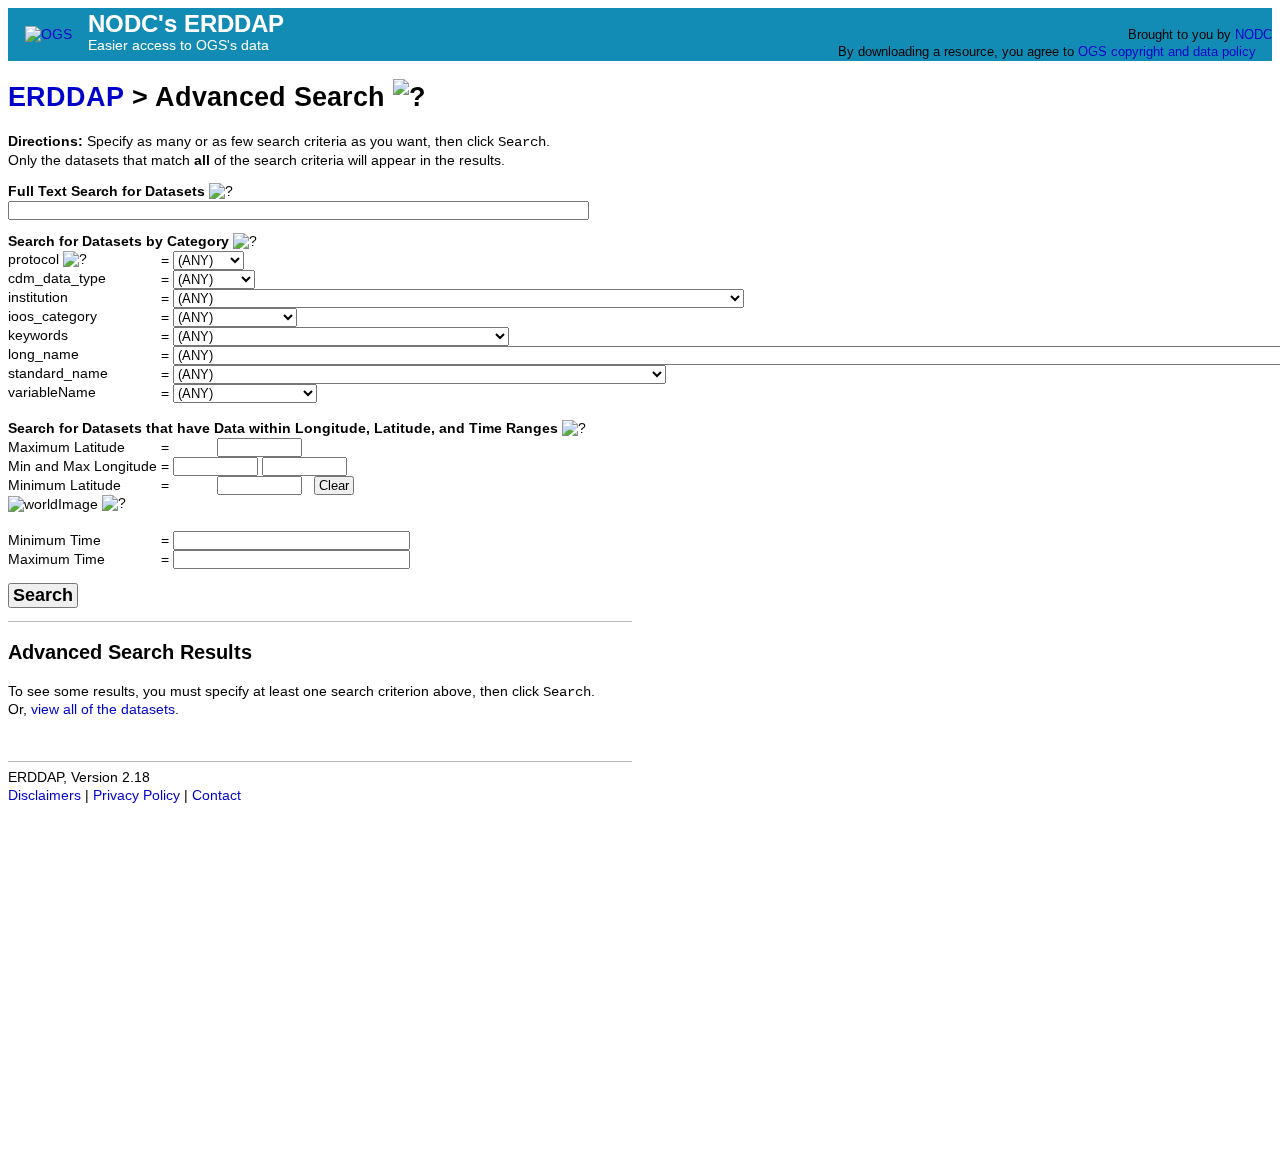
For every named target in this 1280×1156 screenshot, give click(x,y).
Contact (216, 795)
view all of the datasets (103, 709)
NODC (1253, 34)
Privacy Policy (136, 795)
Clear (334, 485)
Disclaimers (44, 795)
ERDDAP (66, 96)
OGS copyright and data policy (1167, 51)
